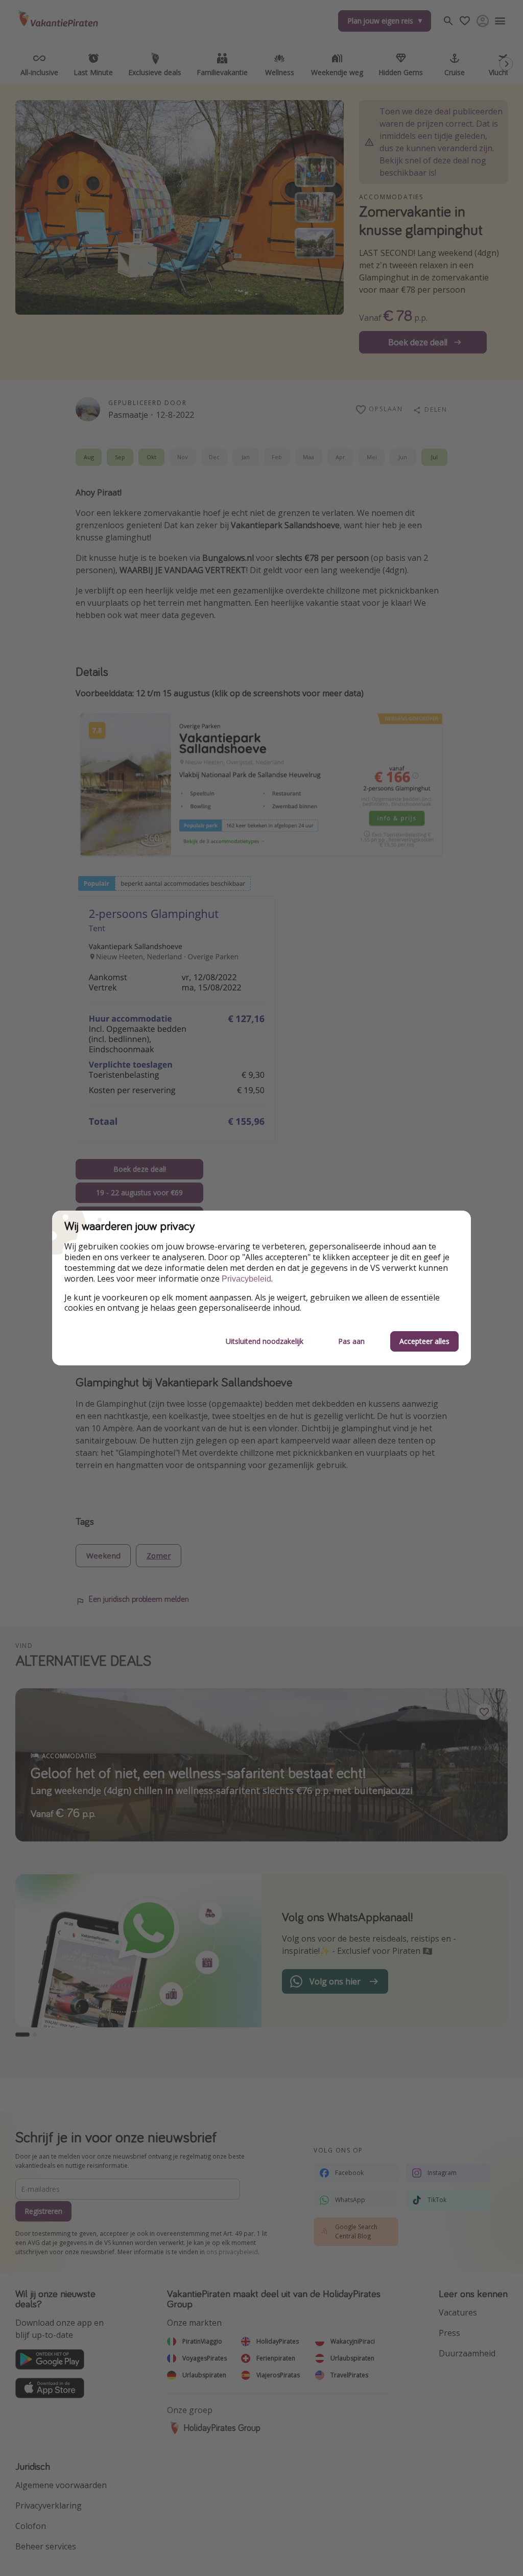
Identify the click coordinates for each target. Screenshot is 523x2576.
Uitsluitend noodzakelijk (265, 1341)
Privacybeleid (246, 1279)
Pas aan (351, 1341)
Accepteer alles (424, 1341)
